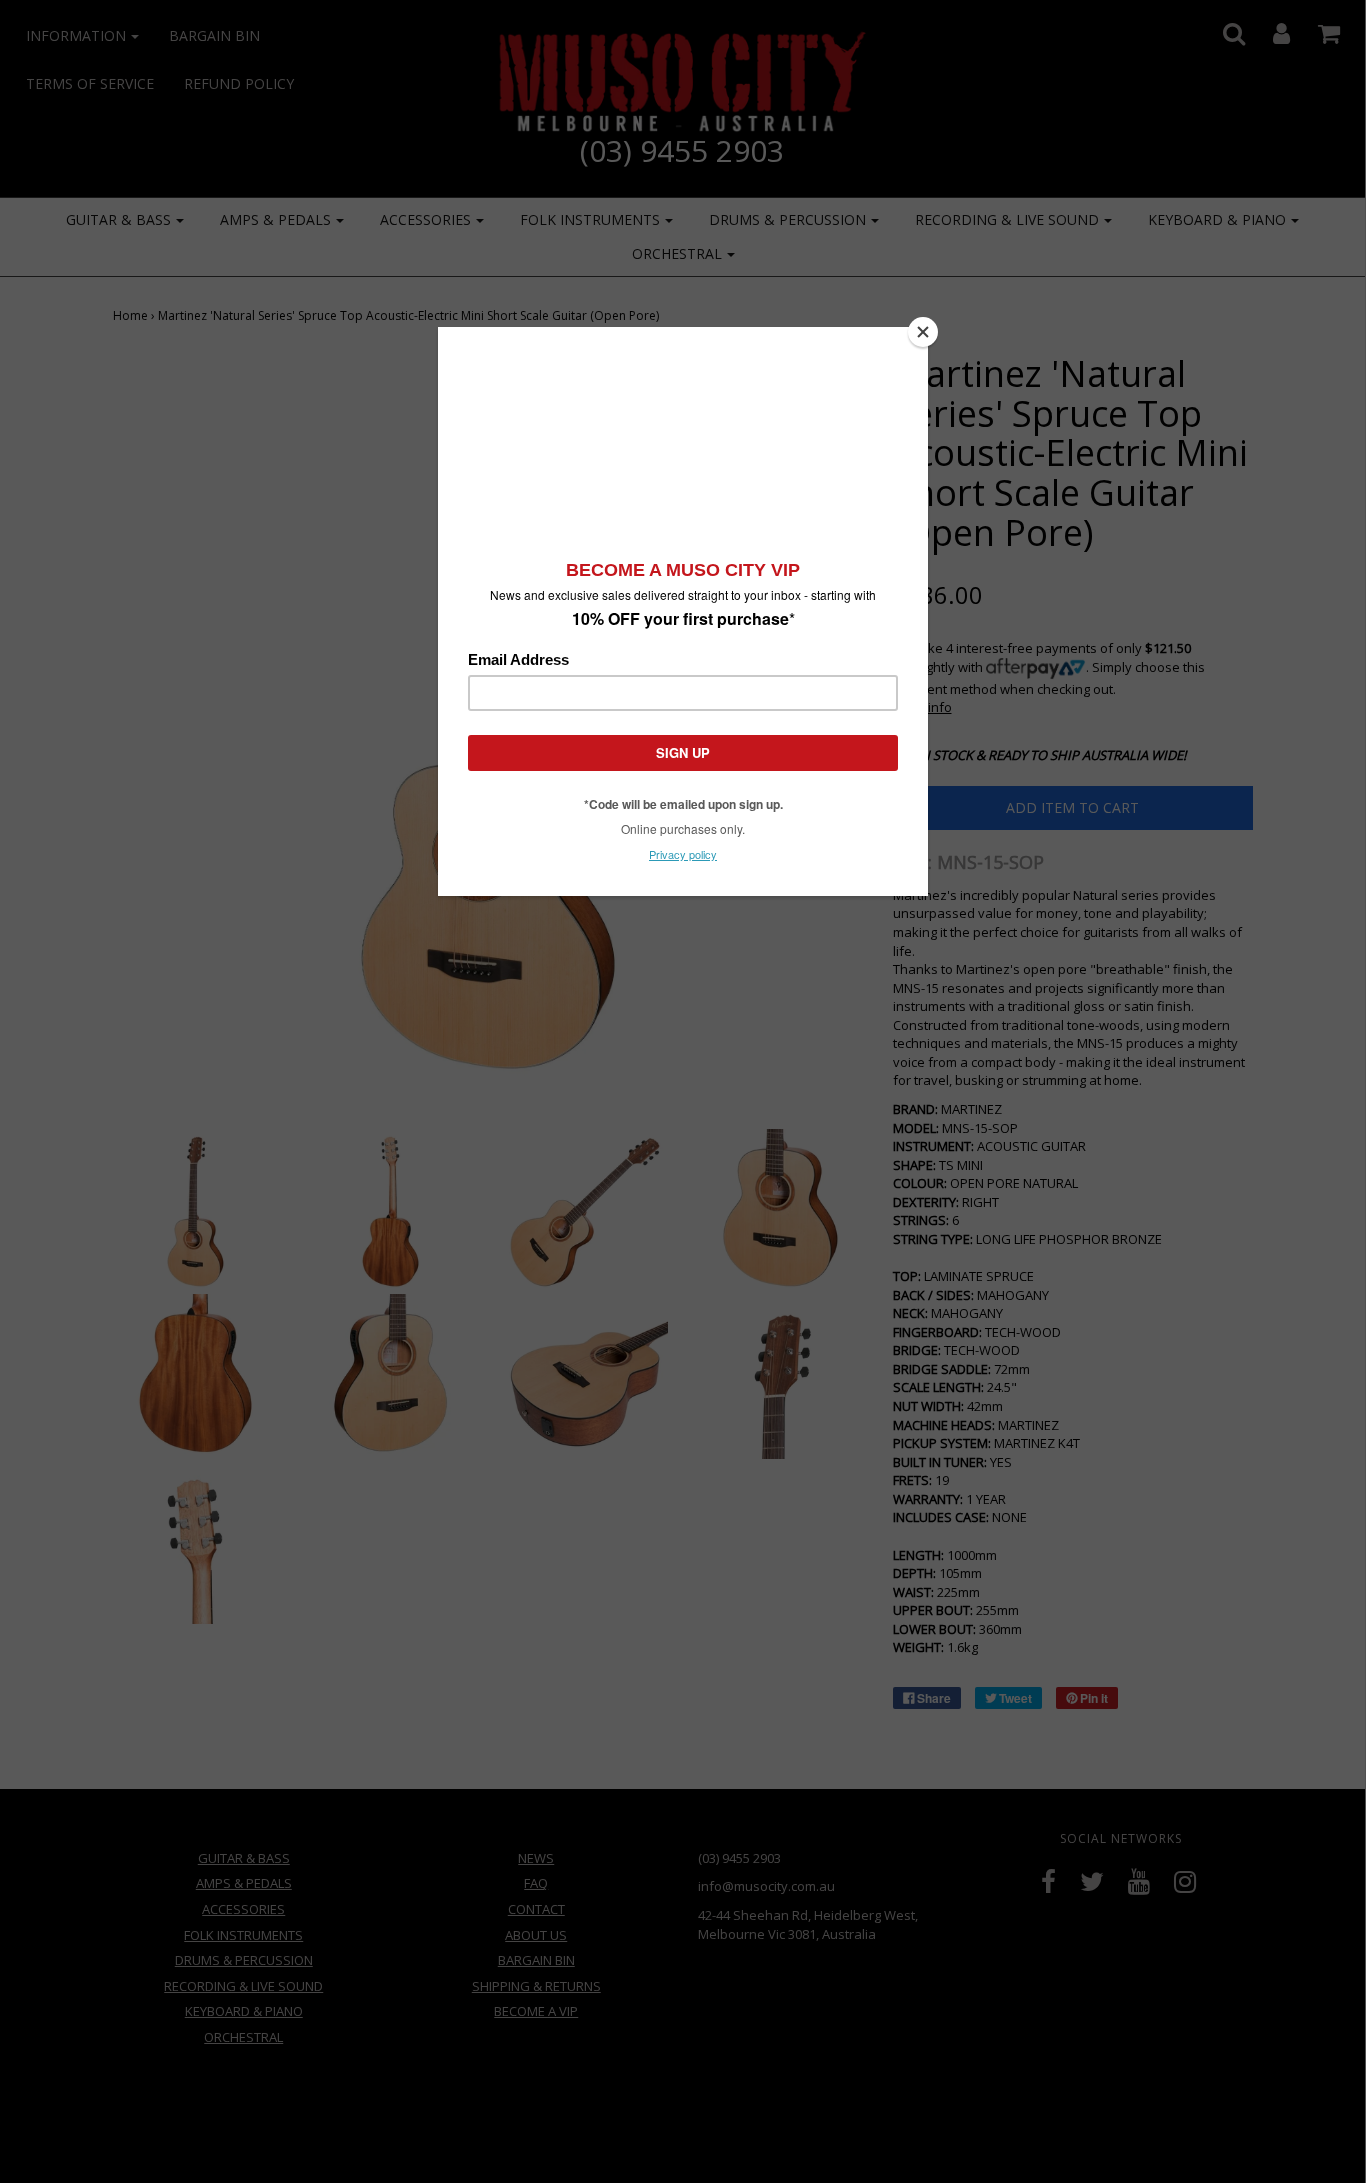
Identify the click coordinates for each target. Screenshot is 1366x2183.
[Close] (923, 332)
